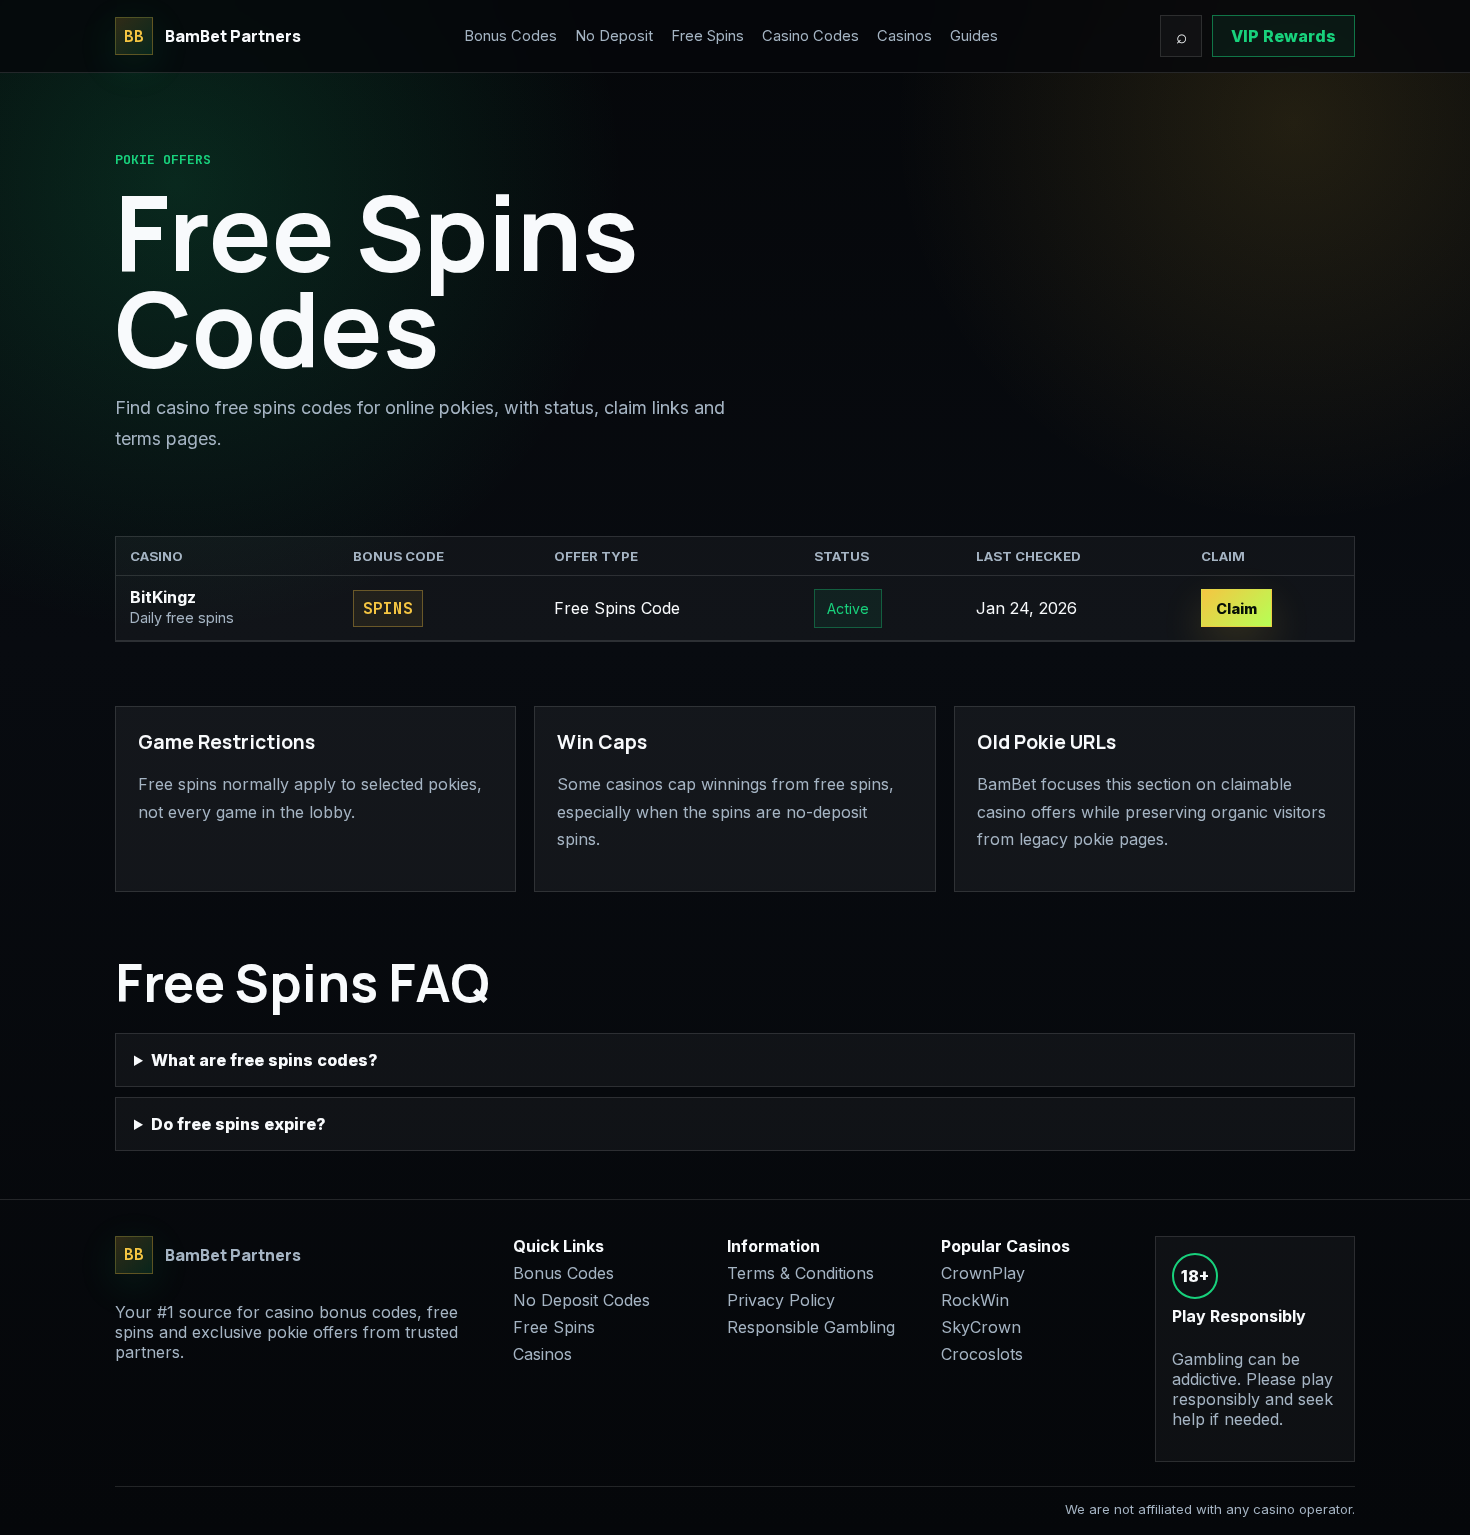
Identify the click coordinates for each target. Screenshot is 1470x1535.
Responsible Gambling (811, 1327)
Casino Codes (810, 36)
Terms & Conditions (800, 1273)
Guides (974, 36)
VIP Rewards (1283, 36)
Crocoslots (982, 1354)
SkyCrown (981, 1327)
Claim (1236, 608)
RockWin (975, 1300)
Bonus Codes (510, 36)
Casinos (904, 36)
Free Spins (707, 36)
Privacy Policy (781, 1300)
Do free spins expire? (238, 1124)
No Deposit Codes (581, 1300)
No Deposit (614, 36)
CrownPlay (983, 1273)
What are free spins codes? (264, 1060)
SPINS (388, 608)
